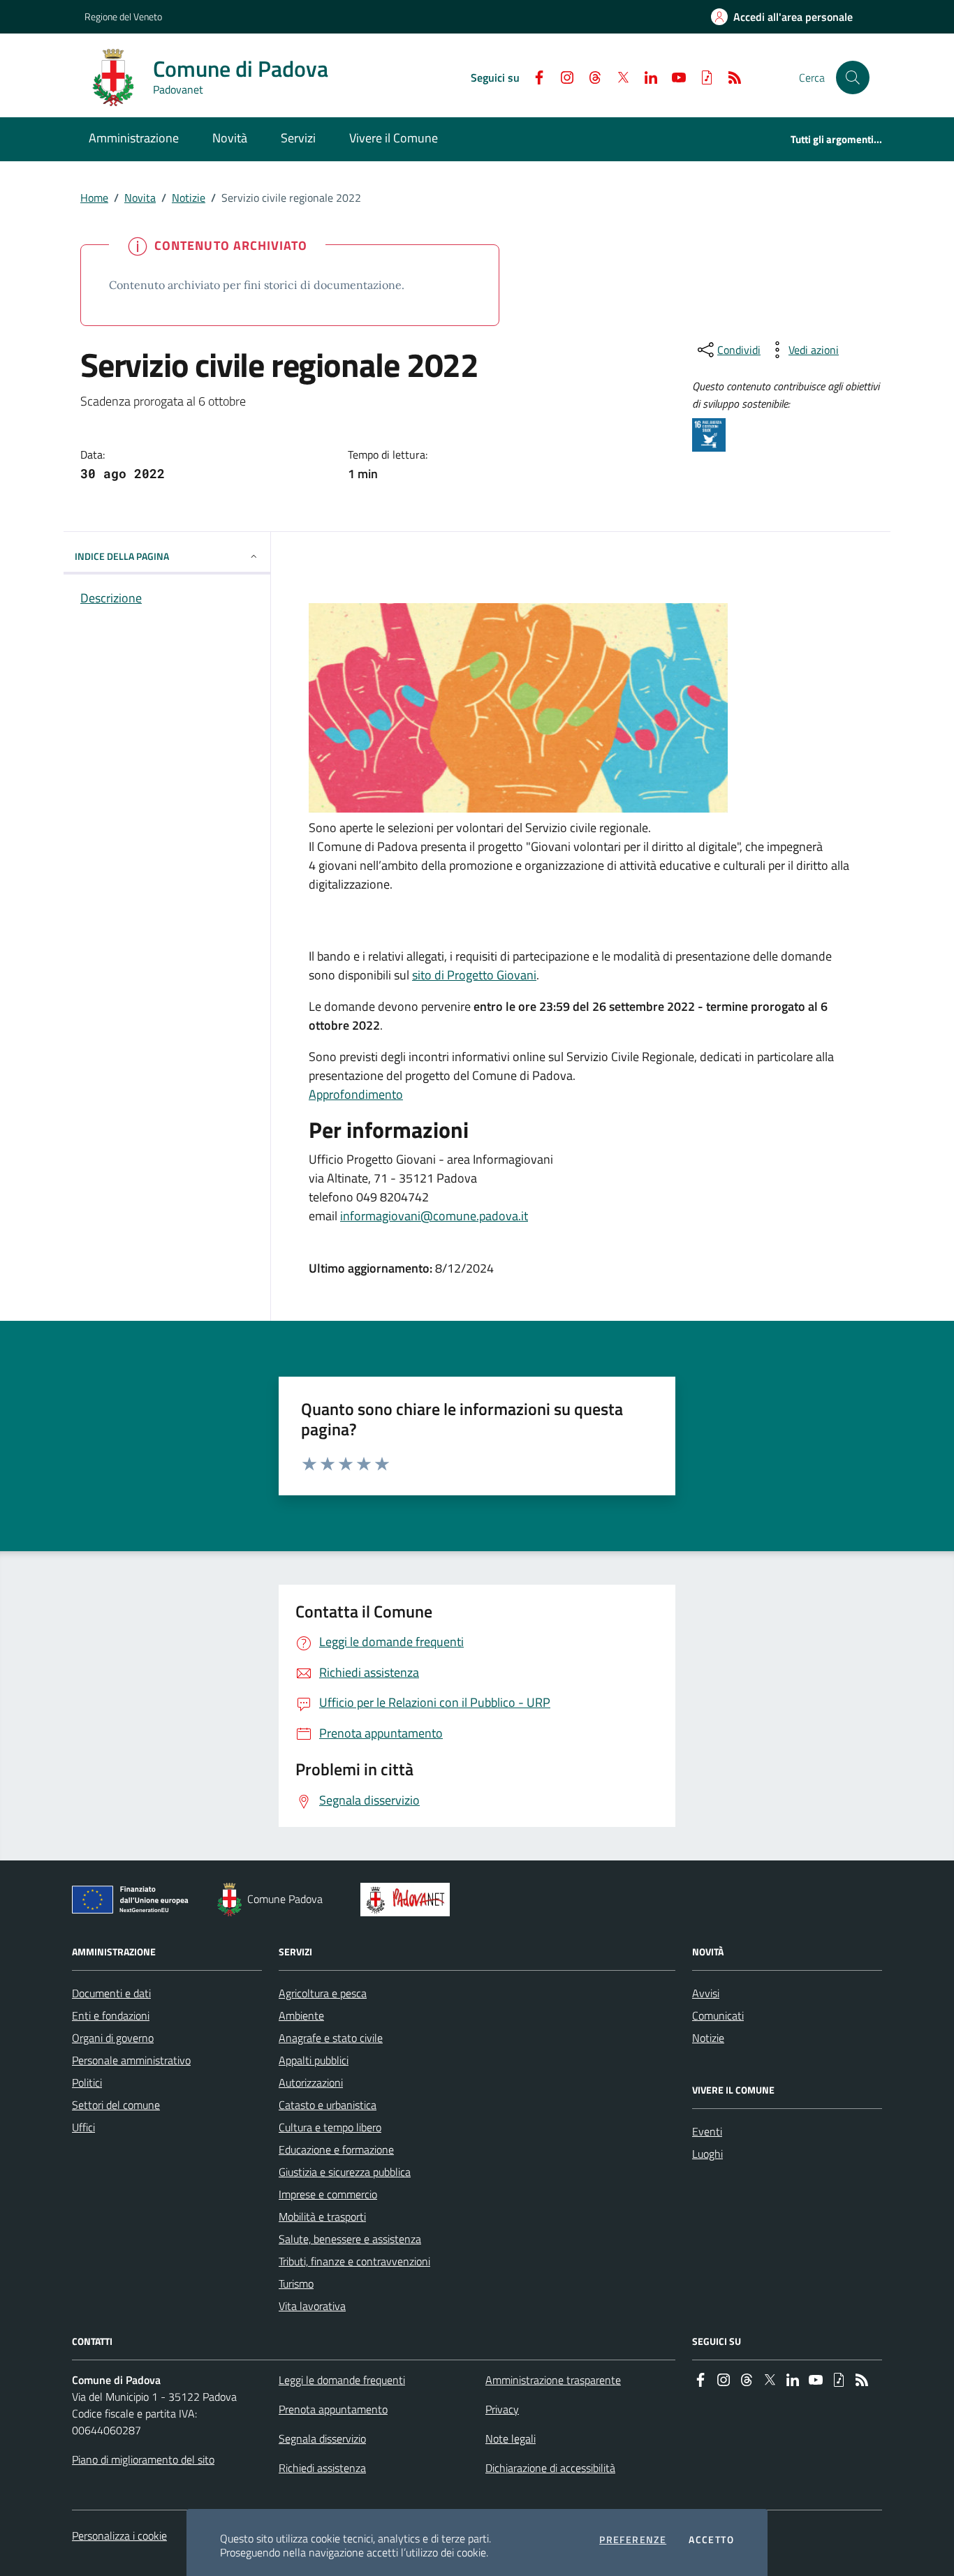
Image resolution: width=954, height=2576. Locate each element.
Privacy (502, 2409)
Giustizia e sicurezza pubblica (345, 2172)
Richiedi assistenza (322, 2468)
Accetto (711, 2540)
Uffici (83, 2127)
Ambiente (301, 2015)
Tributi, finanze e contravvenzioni (354, 2261)
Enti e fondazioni (111, 2015)
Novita (140, 198)
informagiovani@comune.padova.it (434, 1216)
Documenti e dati (111, 1993)
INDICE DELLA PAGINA (122, 556)
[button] (853, 77)
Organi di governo (113, 2038)
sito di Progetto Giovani (474, 975)
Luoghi (707, 2154)
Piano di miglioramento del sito (143, 2459)
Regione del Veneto (123, 16)
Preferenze (633, 2540)
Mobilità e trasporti (322, 2216)
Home (94, 198)
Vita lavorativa (312, 2306)
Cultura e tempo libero (330, 2127)
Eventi (707, 2131)
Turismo (296, 2283)
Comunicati (718, 2015)
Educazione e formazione (336, 2149)
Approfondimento (356, 1094)
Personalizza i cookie (119, 2536)
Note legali (511, 2438)
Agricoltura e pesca (323, 1993)
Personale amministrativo (131, 2060)
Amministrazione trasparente (553, 2380)
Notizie (189, 198)
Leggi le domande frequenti (342, 2380)
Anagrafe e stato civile (331, 2038)
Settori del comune (116, 2105)
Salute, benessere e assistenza (350, 2239)
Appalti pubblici (314, 2060)
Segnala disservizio (322, 2438)
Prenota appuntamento (333, 2409)
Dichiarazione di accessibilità (550, 2468)
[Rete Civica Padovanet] (408, 1900)
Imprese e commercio (328, 2194)
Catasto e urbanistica (328, 2105)
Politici (87, 2082)
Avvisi (706, 1993)
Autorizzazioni (311, 2082)
